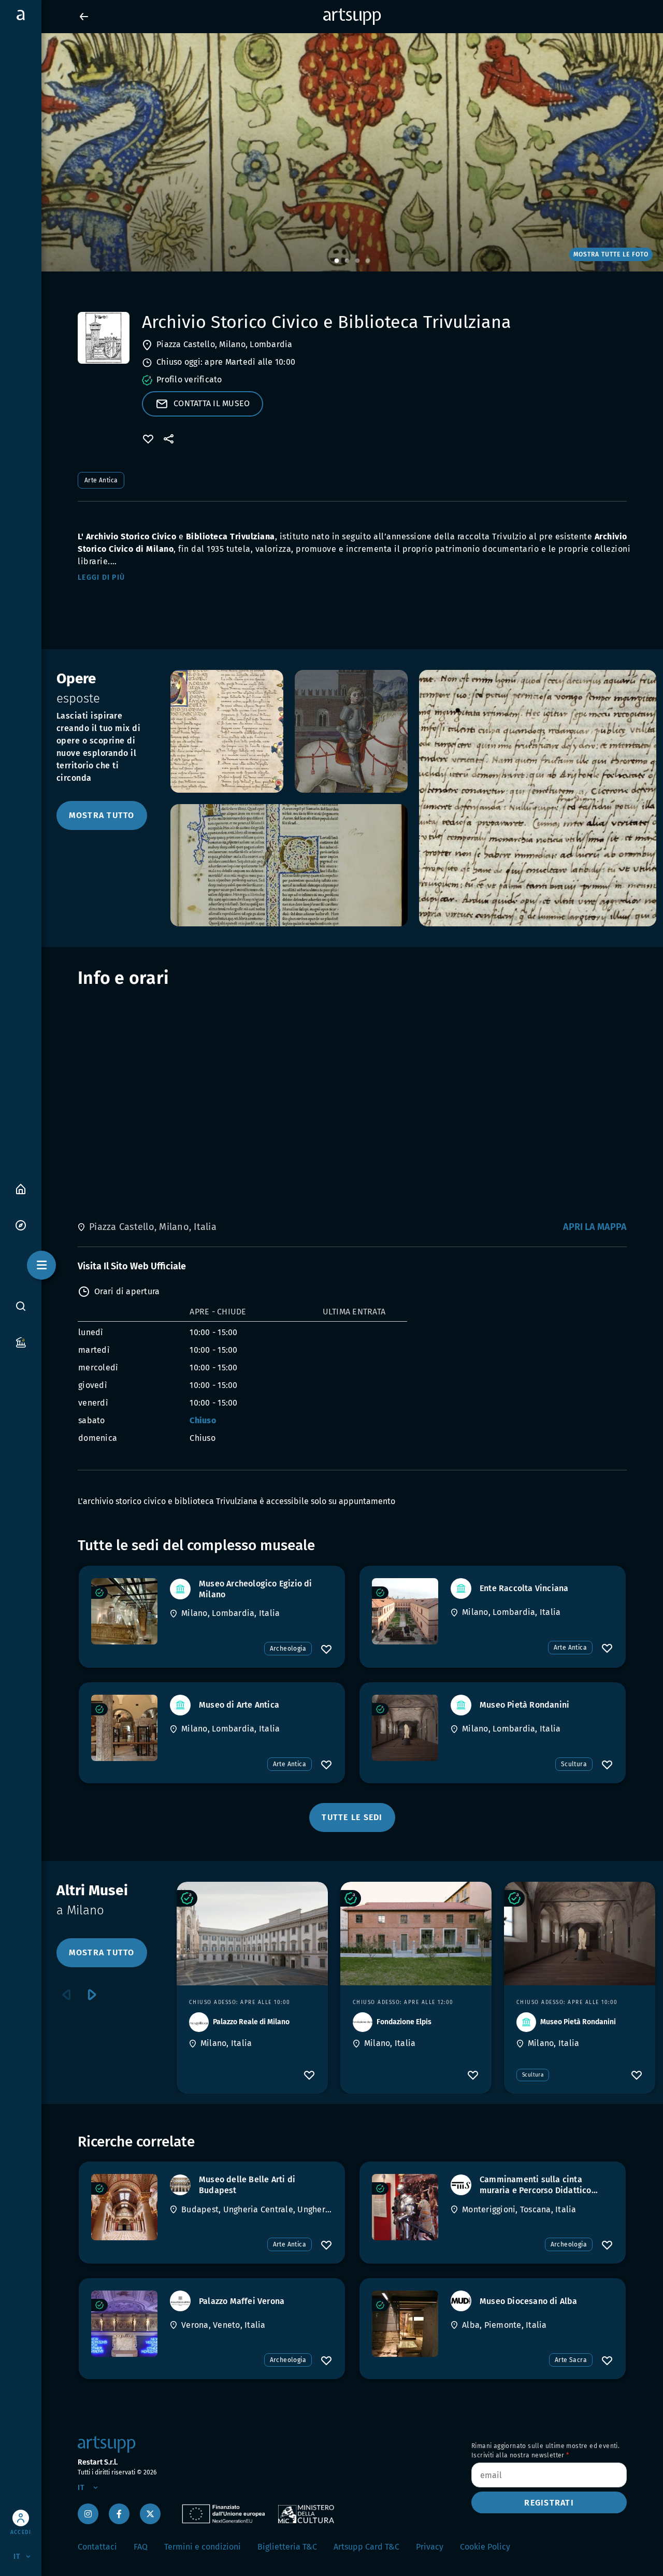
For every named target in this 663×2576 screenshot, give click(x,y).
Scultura (574, 1764)
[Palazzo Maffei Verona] (124, 2324)
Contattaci (97, 2547)
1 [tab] (337, 261)
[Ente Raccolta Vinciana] (405, 1611)
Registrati (549, 2503)
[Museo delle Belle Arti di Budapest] (124, 2207)
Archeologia (288, 1649)
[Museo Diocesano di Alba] (405, 2324)
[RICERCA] (21, 1306)
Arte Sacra (571, 2360)
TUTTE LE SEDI (352, 1817)
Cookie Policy (485, 2547)
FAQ (141, 2547)
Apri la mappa (595, 1227)
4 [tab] (368, 261)
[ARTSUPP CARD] (21, 1342)
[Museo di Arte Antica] (124, 1728)
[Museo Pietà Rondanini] (405, 1728)
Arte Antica (101, 480)
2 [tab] (347, 261)
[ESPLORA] (21, 1225)
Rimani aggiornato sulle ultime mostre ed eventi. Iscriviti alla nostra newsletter (545, 2451)
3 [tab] (357, 261)
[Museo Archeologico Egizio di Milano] (124, 1611)
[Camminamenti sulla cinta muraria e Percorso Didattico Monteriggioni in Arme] (405, 2207)
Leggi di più (101, 577)
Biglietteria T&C (287, 2547)
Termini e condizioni (203, 2547)
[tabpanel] (331, 152)
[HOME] (21, 1188)
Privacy (430, 2547)
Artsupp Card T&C (366, 2547)
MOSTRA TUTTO (102, 815)
